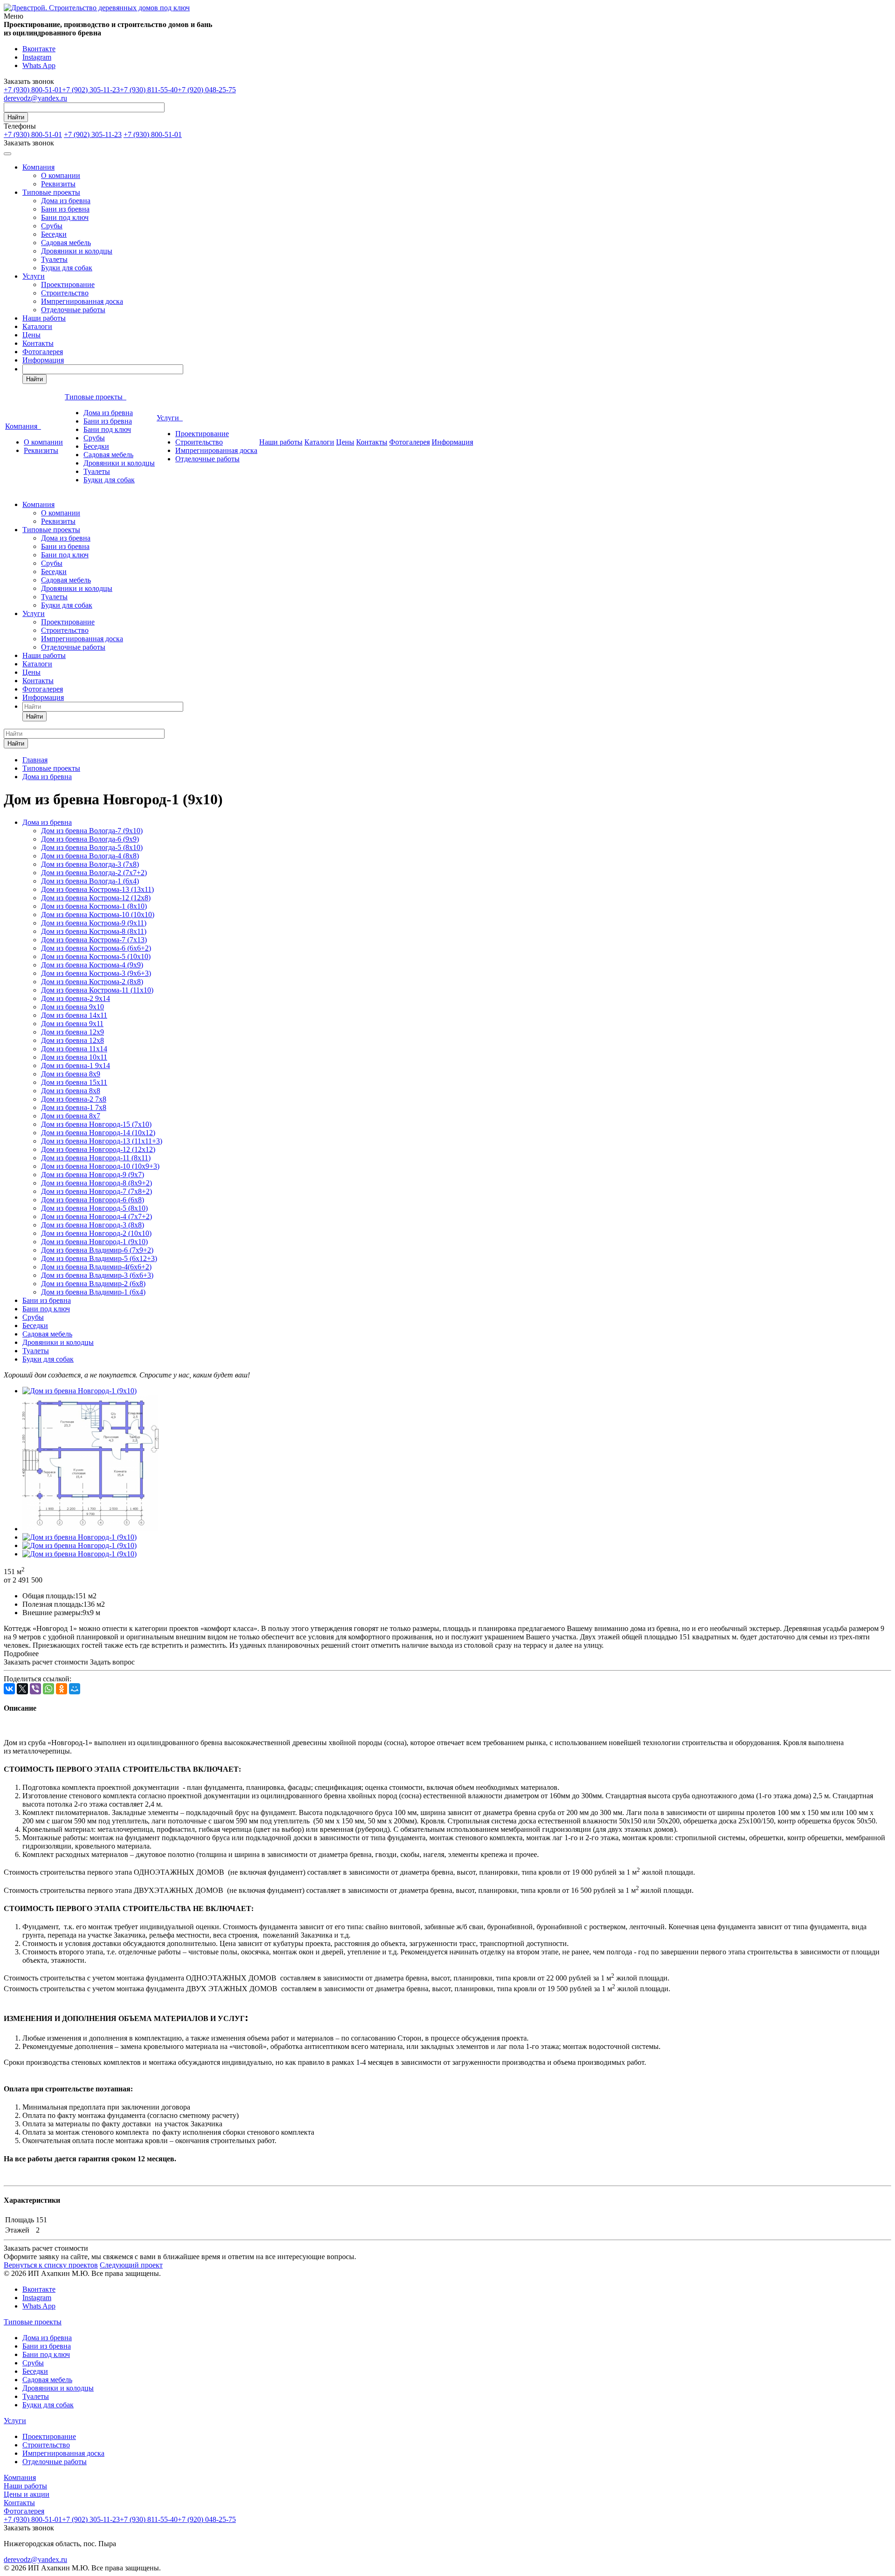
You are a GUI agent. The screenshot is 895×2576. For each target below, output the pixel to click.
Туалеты (54, 259)
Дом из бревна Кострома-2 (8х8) (92, 982)
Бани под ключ (65, 217)
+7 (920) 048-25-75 (207, 90)
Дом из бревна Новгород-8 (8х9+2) (96, 1183)
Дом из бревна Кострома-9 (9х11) (94, 923)
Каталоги (37, 326)
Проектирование (68, 284)
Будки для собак (67, 268)
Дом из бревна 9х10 (72, 1007)
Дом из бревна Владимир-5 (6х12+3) (99, 1258)
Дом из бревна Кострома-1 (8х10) (94, 906)
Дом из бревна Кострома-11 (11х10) (97, 990)
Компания (38, 167)
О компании (61, 175)
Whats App (39, 65)
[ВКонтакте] (9, 1689)
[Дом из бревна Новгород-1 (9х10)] (79, 1391)
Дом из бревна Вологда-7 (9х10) (92, 831)
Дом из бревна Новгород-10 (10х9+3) (100, 1166)
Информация (43, 360)
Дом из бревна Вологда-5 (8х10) (92, 847)
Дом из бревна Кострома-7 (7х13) (94, 940)
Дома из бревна (66, 201)
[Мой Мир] (75, 1689)
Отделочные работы (73, 310)
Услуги (34, 276)
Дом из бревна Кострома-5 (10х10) (96, 956)
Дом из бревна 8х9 (71, 1074)
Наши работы (44, 318)
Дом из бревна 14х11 (74, 1015)
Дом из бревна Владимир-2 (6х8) (93, 1284)
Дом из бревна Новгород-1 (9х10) (94, 1242)
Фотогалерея (43, 352)
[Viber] (35, 1689)
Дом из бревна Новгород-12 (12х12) (98, 1149)
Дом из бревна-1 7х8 (74, 1107)
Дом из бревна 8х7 (71, 1116)
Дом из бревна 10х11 (74, 1057)
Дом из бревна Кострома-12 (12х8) (96, 898)
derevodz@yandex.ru (35, 98)
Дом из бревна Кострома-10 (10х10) (98, 915)
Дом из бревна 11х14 (74, 1049)
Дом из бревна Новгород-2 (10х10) (96, 1233)
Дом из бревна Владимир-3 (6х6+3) (97, 1275)
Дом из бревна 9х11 (72, 1024)
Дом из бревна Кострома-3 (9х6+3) (96, 973)
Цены (31, 335)
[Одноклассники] (62, 1689)
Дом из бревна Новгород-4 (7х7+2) (96, 1216)
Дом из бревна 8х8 (71, 1091)
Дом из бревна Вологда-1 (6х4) (90, 881)
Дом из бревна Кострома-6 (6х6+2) (96, 948)
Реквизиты (58, 184)
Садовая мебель (66, 243)
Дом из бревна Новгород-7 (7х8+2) (96, 1191)
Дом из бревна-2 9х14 (76, 998)
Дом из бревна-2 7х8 (74, 1099)
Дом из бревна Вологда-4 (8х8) (90, 856)
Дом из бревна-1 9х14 (76, 1065)
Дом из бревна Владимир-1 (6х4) (93, 1292)
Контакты (38, 343)
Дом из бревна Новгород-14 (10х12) (98, 1133)
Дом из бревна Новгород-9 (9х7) (93, 1175)
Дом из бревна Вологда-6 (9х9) (90, 839)
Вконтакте (39, 49)
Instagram (37, 57)
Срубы (52, 226)
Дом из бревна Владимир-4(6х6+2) (96, 1267)
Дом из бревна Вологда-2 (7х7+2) (94, 873)
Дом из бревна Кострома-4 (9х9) (92, 965)
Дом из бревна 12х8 (72, 1040)
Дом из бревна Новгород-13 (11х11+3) (102, 1141)
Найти (16, 117)
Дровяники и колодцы (77, 251)
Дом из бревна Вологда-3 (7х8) (90, 864)
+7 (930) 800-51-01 (33, 90)
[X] (22, 1689)
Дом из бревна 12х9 (72, 1032)
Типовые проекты (51, 192)
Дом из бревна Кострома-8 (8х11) (94, 931)
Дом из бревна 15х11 (74, 1082)
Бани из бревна (65, 209)
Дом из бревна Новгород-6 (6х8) (93, 1200)
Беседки (54, 234)
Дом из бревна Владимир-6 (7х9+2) (97, 1250)
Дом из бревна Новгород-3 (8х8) (93, 1225)
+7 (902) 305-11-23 (91, 90)
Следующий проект (131, 2265)
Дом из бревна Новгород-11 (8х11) (96, 1158)
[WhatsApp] (48, 1689)
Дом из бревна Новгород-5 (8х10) (94, 1208)
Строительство (65, 293)
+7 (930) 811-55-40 (149, 90)
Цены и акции (27, 2494)
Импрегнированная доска (82, 301)
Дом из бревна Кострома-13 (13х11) (97, 889)
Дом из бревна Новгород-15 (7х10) (96, 1124)
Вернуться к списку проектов (51, 2265)
